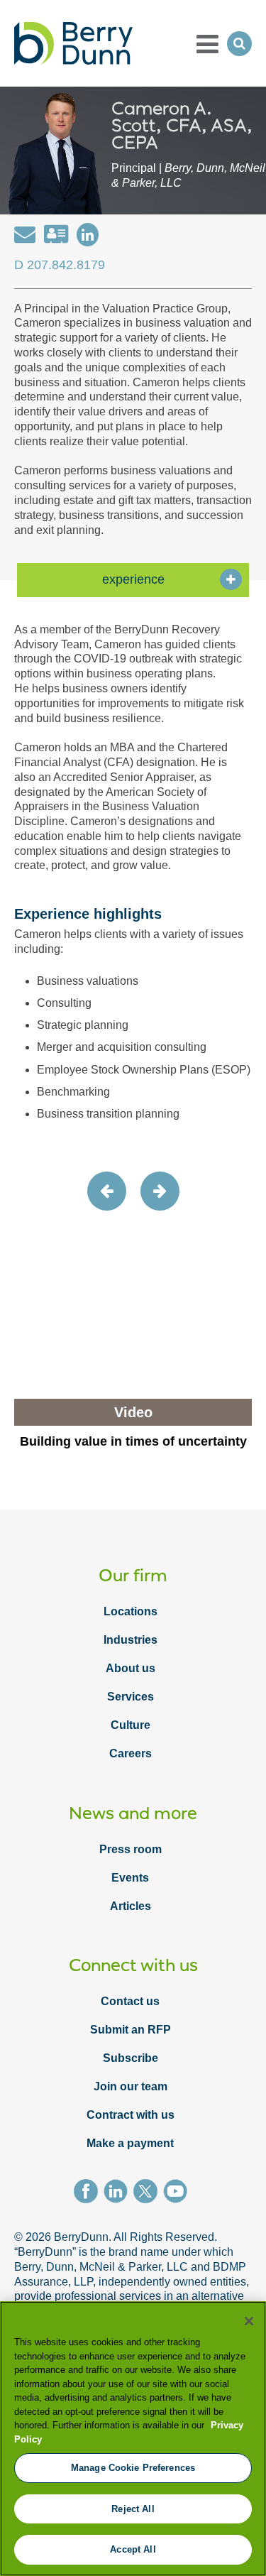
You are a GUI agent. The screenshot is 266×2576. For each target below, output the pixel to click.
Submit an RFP (131, 2030)
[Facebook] (89, 2193)
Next (160, 1191)
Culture (131, 1725)
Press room (131, 1849)
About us (131, 1668)
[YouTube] (178, 2193)
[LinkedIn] (118, 2193)
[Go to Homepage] (73, 43)
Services (131, 1697)
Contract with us (131, 2115)
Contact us (130, 2001)
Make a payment (130, 2143)
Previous (107, 1191)
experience (133, 579)
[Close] (249, 2321)
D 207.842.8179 (60, 265)
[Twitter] (148, 2193)
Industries (131, 1640)
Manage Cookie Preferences (133, 2468)
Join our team (131, 2086)
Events (130, 1878)
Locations (131, 1611)
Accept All (133, 2549)
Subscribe (131, 2058)
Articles (131, 1906)
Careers (131, 1753)
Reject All (133, 2509)
